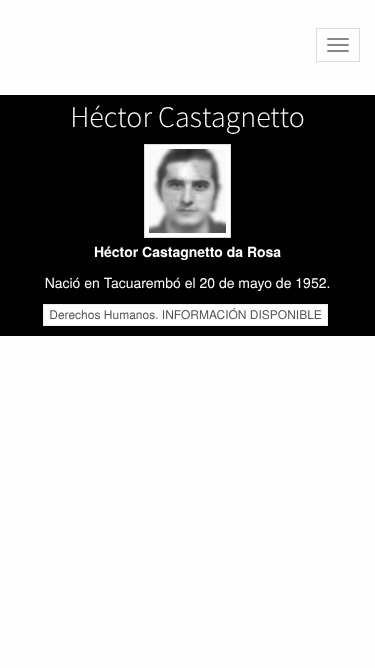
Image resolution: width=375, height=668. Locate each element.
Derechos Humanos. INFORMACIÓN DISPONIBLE (185, 314)
